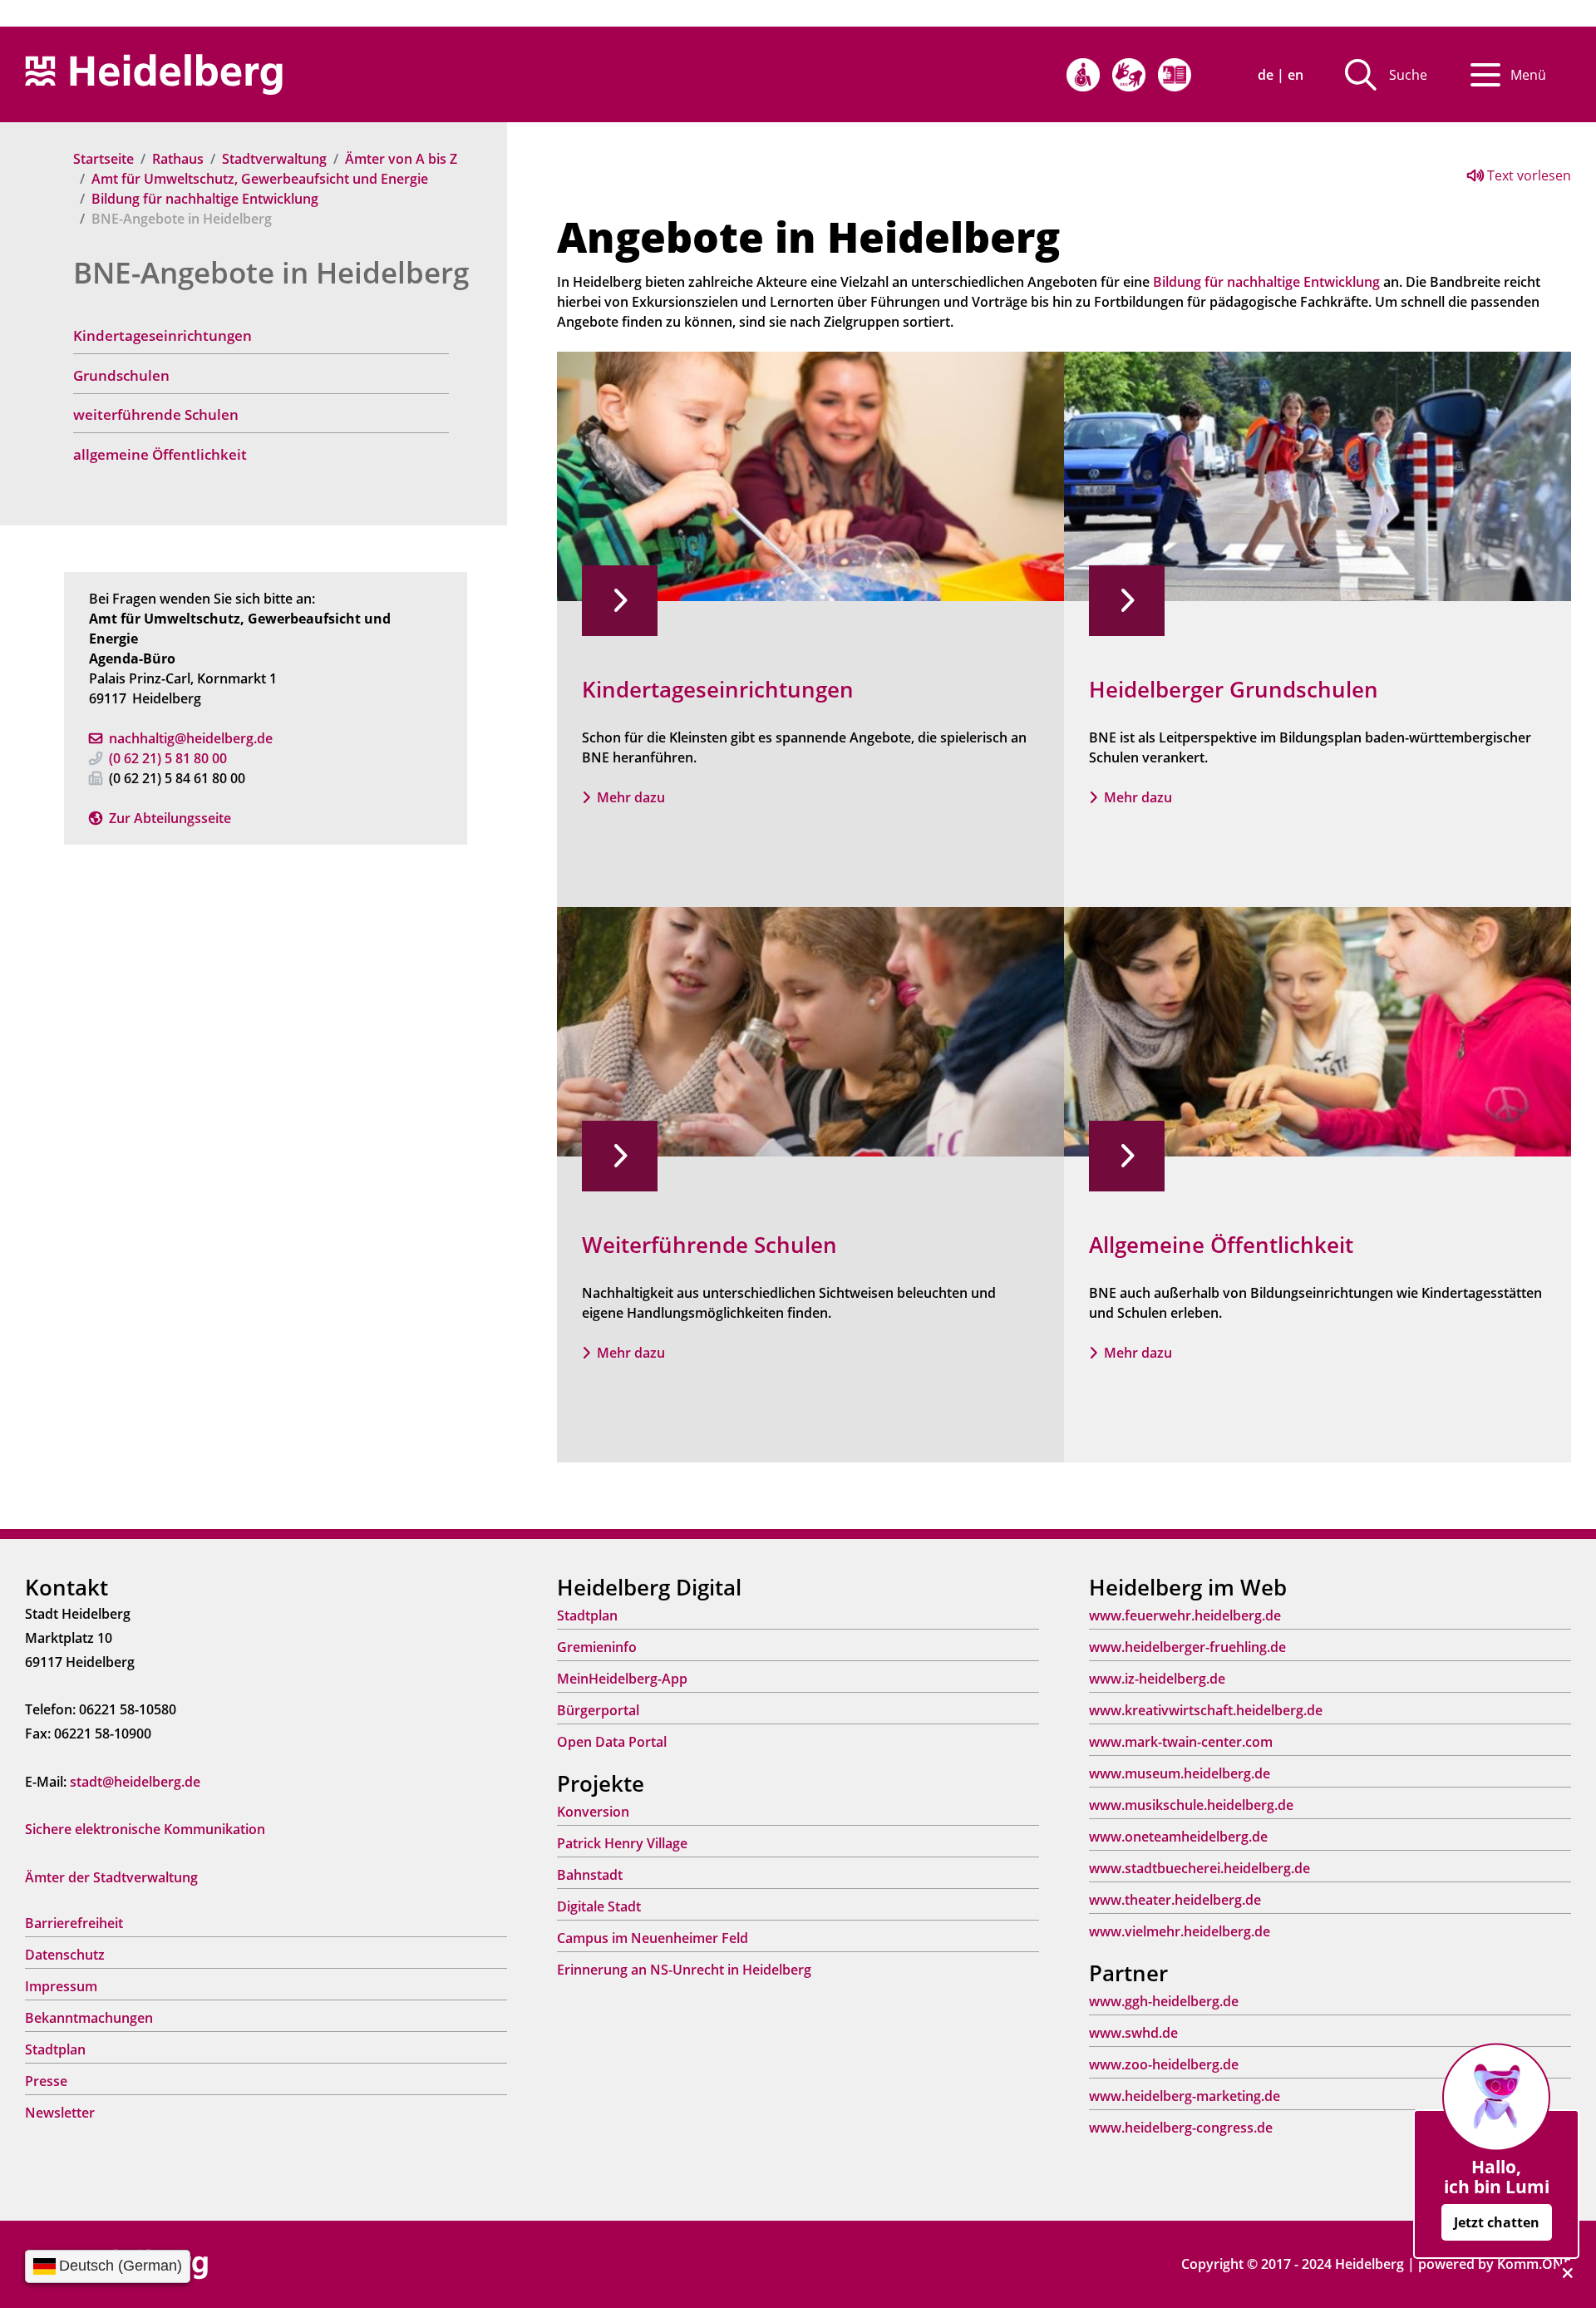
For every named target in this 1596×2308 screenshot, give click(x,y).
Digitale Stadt (599, 1906)
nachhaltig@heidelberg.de (191, 738)
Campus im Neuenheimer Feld (653, 1938)
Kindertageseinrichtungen (163, 335)
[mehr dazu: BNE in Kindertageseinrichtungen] (810, 475)
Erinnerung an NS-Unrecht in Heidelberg (684, 1970)
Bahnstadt (590, 1875)
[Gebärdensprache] (1129, 75)
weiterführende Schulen (156, 414)
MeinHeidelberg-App (622, 1679)
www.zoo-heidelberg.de (1164, 2064)
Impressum (61, 1986)
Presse (46, 2081)
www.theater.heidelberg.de (1175, 1900)
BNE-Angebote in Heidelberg (271, 272)
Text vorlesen (1527, 175)
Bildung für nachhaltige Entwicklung (205, 199)
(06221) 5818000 (168, 758)
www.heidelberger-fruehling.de (1187, 1647)
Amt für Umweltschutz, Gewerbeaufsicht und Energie (260, 179)
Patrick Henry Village (622, 1843)
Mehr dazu (631, 797)
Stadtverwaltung (274, 159)
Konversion (593, 1812)
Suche (1408, 75)
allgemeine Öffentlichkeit (160, 454)
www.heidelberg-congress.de (1181, 2128)
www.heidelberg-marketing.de (1185, 2096)
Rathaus (178, 159)
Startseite (103, 159)
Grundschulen (121, 375)
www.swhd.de (1133, 2033)
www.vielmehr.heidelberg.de (1180, 1931)
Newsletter (60, 2113)
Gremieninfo (597, 1647)
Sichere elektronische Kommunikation (145, 1829)
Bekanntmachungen (89, 2018)
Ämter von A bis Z (401, 159)
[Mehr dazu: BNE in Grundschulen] (1318, 475)
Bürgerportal (598, 1710)
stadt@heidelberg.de (135, 1782)
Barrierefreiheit (74, 1923)
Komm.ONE (1534, 2264)
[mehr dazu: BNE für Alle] (1318, 1030)
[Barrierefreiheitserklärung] (1083, 75)
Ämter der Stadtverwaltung (111, 1877)
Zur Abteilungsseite (170, 818)
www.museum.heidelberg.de (1180, 1773)
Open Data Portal (612, 1742)
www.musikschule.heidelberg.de (1191, 1805)
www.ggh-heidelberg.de (1164, 2001)
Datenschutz (65, 1955)
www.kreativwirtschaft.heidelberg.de (1206, 1710)
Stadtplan (55, 2049)
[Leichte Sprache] (1175, 75)
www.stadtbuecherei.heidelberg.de (1199, 1868)
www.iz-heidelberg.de (1157, 1679)
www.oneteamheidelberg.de (1178, 1837)
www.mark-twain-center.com (1181, 1742)
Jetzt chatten (1497, 2222)
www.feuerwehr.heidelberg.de (1185, 1615)
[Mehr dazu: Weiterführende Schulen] (810, 1030)
